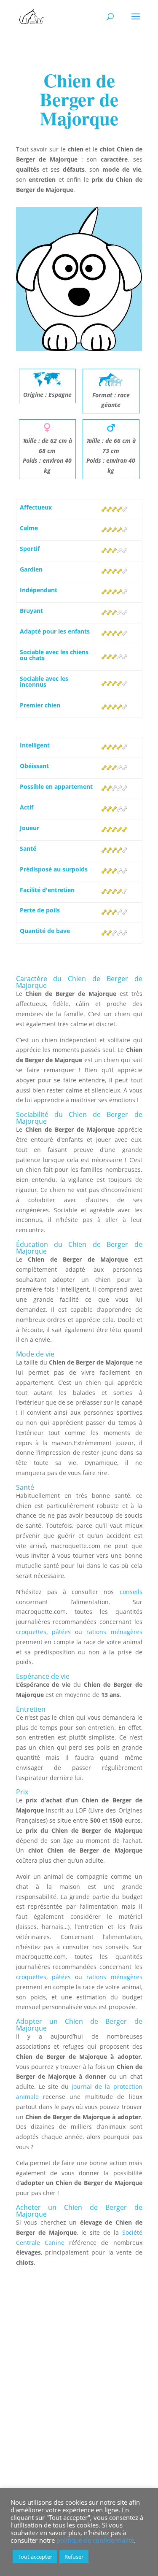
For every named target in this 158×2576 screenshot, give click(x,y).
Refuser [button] (74, 2557)
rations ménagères (114, 1632)
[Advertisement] (79, 2402)
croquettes (31, 1632)
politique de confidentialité (95, 2540)
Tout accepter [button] (35, 2557)
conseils (131, 1592)
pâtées (61, 1632)
